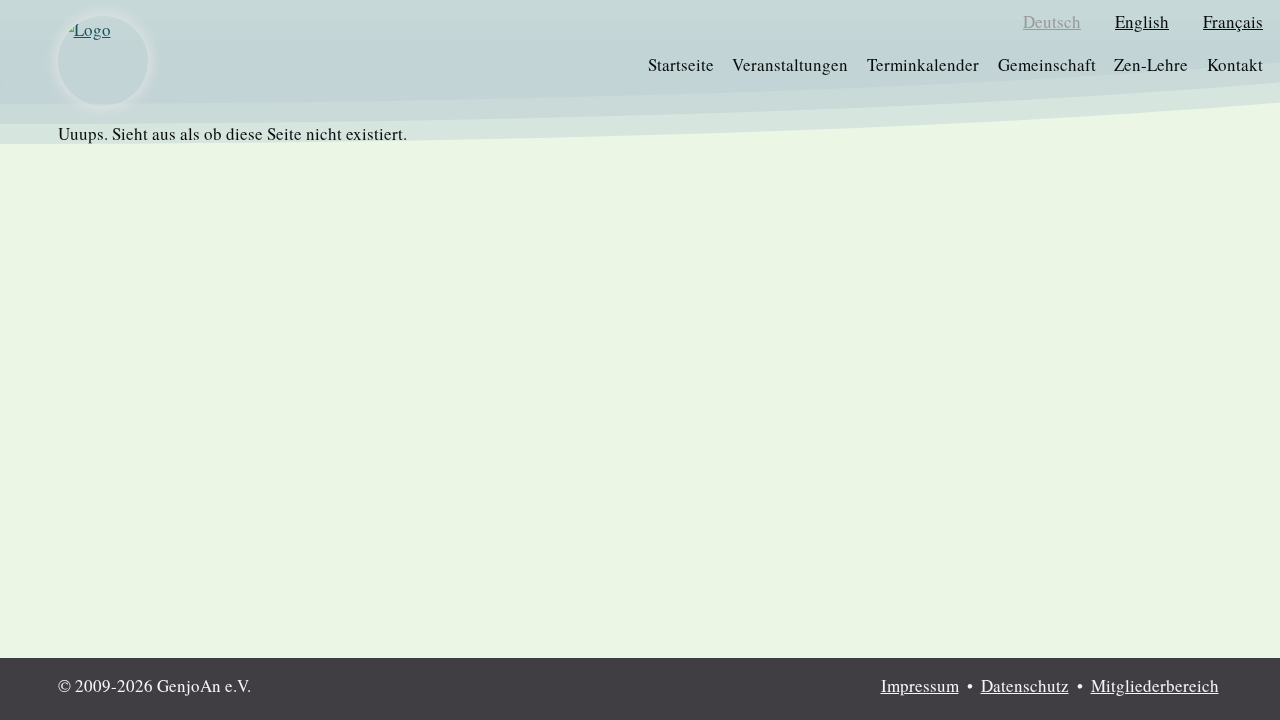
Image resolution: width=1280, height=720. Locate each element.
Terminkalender (923, 64)
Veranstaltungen (790, 64)
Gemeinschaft (1047, 64)
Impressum (920, 685)
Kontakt (1235, 64)
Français (1233, 21)
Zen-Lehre (1151, 64)
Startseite (681, 64)
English (1142, 21)
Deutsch (1052, 21)
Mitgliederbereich (1155, 685)
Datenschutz (1025, 685)
